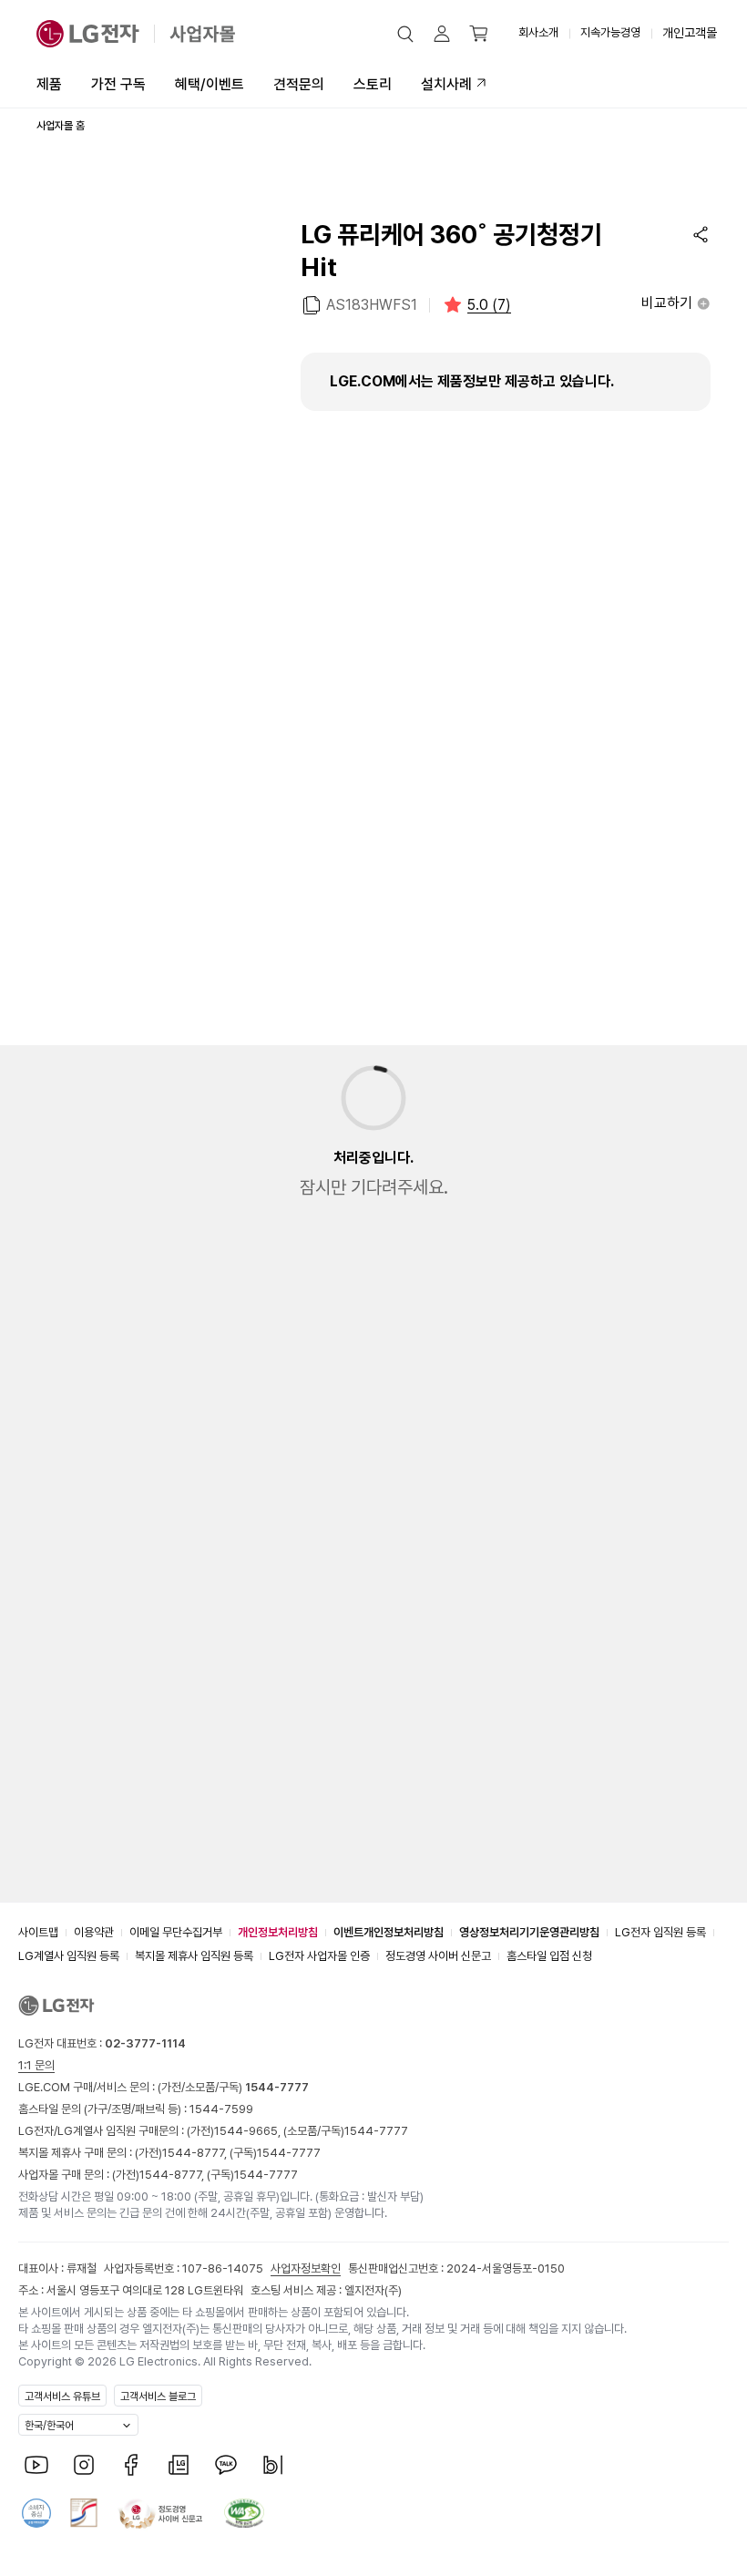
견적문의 (299, 84)
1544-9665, (249, 2131)
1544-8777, (196, 2153)
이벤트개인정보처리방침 (389, 1932)
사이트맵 (38, 1932)
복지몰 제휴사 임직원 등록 (194, 1956)
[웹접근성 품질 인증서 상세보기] (244, 2513)
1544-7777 (376, 2131)
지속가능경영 (610, 32)
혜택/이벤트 (210, 84)
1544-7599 (221, 2109)
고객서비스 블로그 (158, 2396)
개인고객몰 (690, 33)
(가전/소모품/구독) (232, 2087)
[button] (405, 34)
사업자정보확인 (306, 2268)
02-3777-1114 (145, 2043)
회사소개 (538, 32)
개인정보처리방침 (278, 1932)
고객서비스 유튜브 (62, 2396)
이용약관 (94, 1932)
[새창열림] (36, 2465)
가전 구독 (118, 84)
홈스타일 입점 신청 (549, 1956)
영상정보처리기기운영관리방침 (529, 1932)
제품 (49, 84)
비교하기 (667, 303)
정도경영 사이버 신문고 (438, 1956)
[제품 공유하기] (701, 234)
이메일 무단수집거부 (176, 1932)
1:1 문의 (36, 2065)
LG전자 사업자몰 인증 (319, 1956)
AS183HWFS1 (372, 305)
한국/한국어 (49, 2426)
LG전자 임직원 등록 (660, 1932)
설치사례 (446, 84)
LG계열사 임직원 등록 (69, 1956)
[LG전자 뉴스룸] (179, 2465)
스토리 (373, 84)
